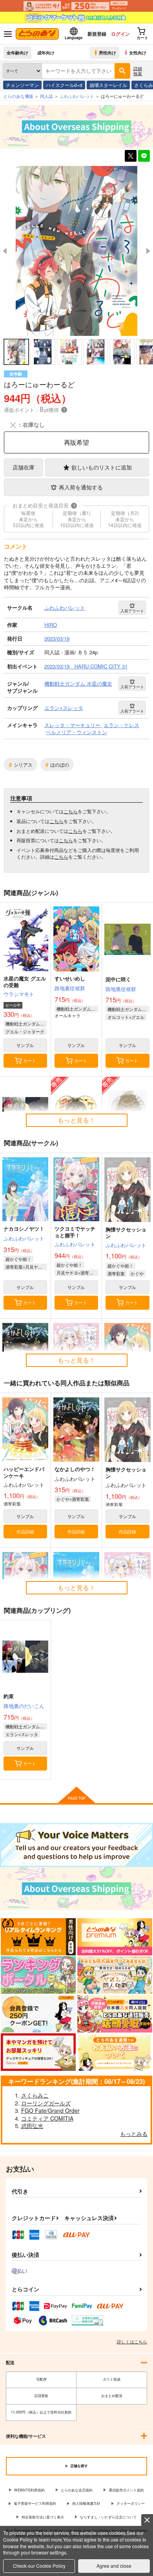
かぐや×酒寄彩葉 (73, 1499)
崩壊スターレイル (108, 85)
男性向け (107, 52)
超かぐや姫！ (18, 1259)
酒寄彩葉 (116, 1273)
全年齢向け (17, 52)
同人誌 (46, 96)
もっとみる (134, 2134)
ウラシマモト (19, 994)
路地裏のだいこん (24, 1706)
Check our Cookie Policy (39, 2566)
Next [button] (148, 251)
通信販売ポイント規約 (126, 2490)
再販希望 (76, 442)
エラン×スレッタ (22, 1734)
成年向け (46, 52)
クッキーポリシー (131, 2503)
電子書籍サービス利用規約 (35, 2503)
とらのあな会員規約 (77, 2490)
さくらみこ (35, 2095)
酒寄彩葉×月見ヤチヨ (26, 1267)
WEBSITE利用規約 (29, 2490)
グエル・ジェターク (25, 1031)
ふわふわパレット (24, 1238)
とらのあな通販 (18, 96)
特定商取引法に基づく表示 (43, 2517)
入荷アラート (132, 611)
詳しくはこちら (132, 2341)
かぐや (137, 1273)
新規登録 (97, 34)
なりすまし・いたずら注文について (108, 2517)
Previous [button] (5, 251)
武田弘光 (32, 2126)
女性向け (138, 52)
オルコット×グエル (126, 1017)
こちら (71, 811)
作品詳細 (25, 1531)
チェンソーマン (22, 85)
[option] (76, 251)
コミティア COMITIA (47, 2118)
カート (30, 1060)
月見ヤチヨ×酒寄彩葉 (77, 1273)
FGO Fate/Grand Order (50, 2110)
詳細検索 (138, 71)
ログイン (120, 34)
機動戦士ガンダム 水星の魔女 (26, 1024)
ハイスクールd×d (64, 85)
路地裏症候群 (70, 988)
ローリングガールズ (46, 2103)
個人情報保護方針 (86, 2503)
